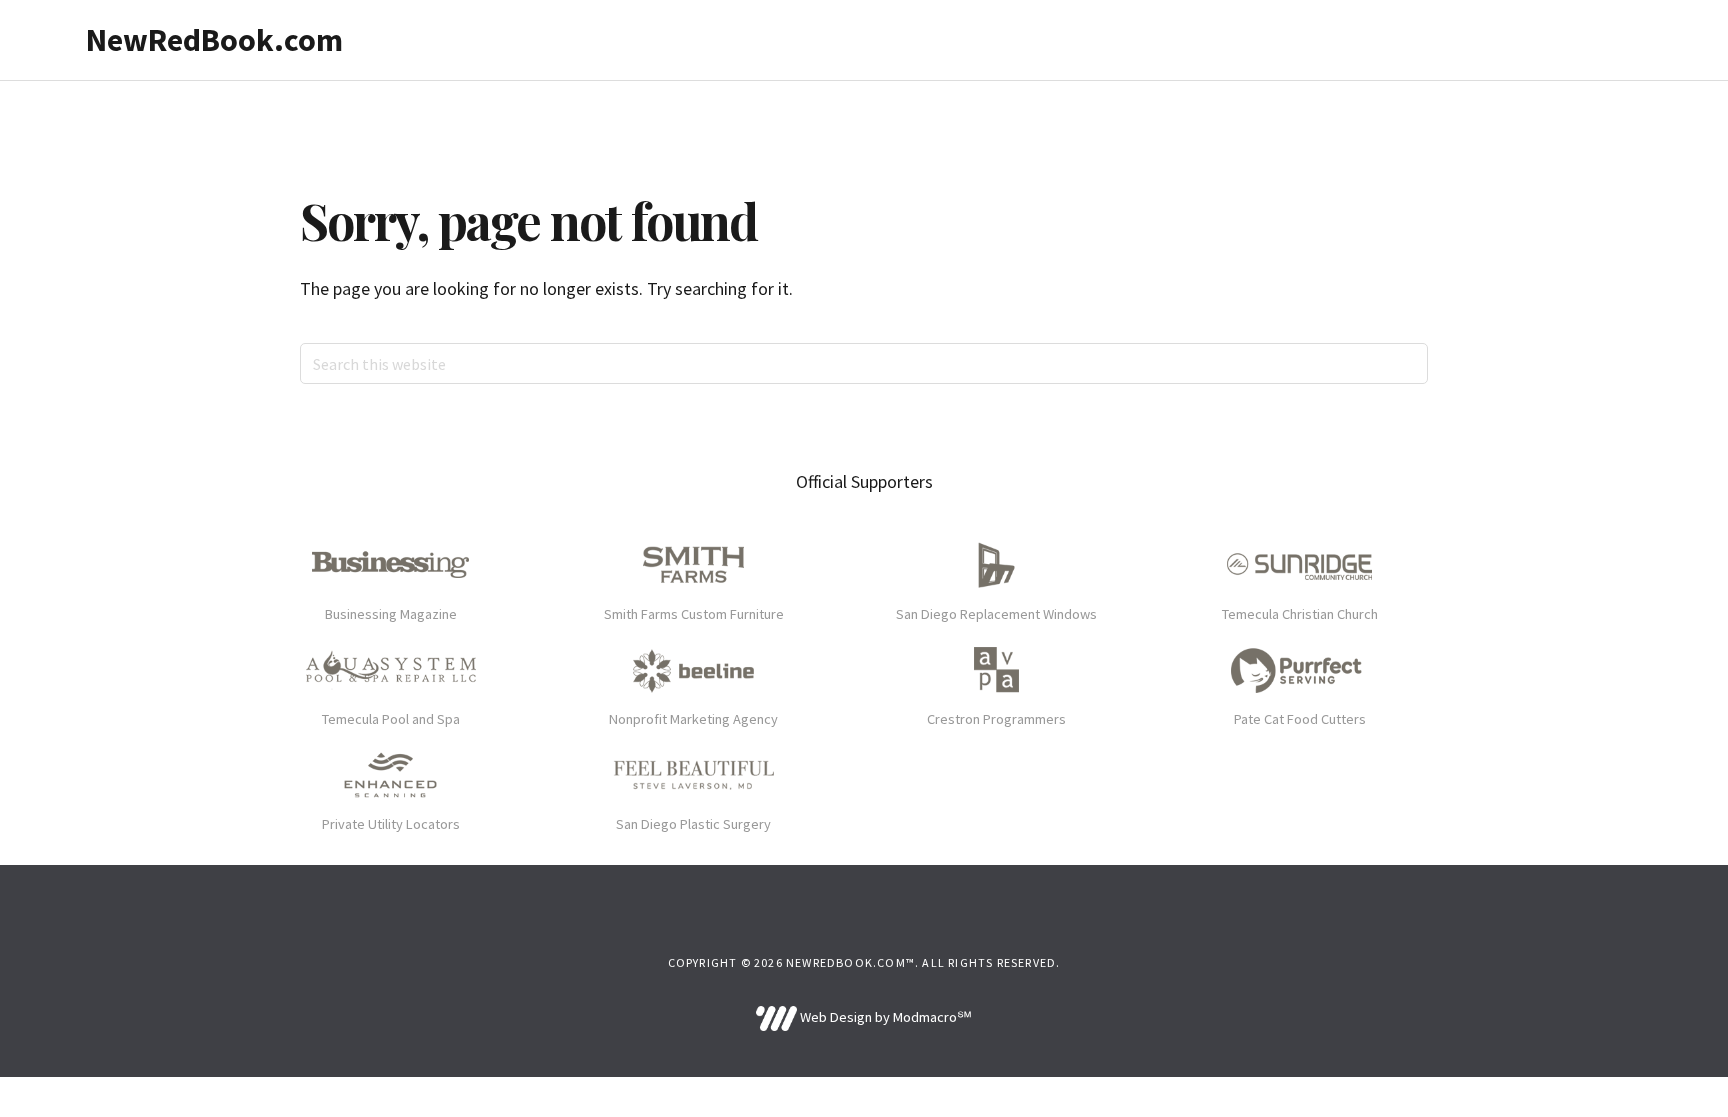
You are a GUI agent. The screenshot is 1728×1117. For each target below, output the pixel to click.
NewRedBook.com (214, 40)
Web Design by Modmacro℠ (884, 1017)
